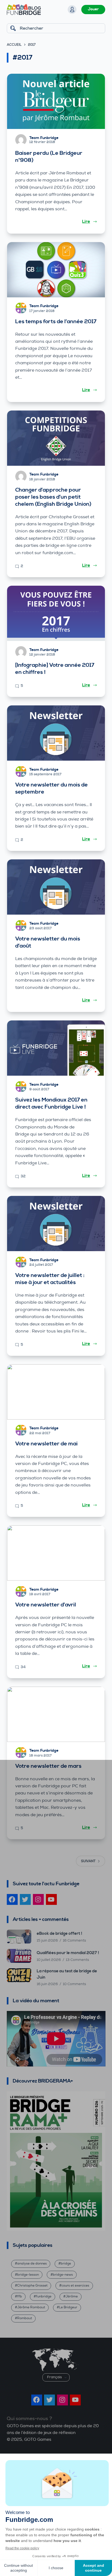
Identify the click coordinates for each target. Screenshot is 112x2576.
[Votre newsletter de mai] (56, 1392)
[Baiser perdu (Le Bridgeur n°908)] (56, 101)
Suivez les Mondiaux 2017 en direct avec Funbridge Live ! (51, 1104)
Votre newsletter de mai (46, 1444)
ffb (20, 2296)
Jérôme (72, 2296)
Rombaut (25, 2318)
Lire (86, 221)
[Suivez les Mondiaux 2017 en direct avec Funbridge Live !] (56, 1048)
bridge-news (63, 2275)
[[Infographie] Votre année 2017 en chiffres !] (56, 613)
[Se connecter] (72, 10)
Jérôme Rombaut (31, 2307)
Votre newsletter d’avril (46, 1605)
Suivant (88, 1861)
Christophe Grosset (32, 2286)
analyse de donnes (32, 2264)
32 (23, 1176)
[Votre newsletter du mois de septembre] (56, 733)
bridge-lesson (28, 2275)
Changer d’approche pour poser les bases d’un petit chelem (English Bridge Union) (53, 497)
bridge (66, 2264)
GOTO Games (38, 2440)
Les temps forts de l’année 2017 (56, 322)
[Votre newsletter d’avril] (56, 1553)
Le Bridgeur (68, 2307)
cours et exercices (75, 2286)
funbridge (44, 2296)
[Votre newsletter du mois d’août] (56, 887)
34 (23, 1667)
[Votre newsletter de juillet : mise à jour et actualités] (56, 1224)
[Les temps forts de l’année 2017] (56, 270)
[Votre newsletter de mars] (56, 1714)
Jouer (93, 9)
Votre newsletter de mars (48, 1766)
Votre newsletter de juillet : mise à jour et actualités (50, 1279)
